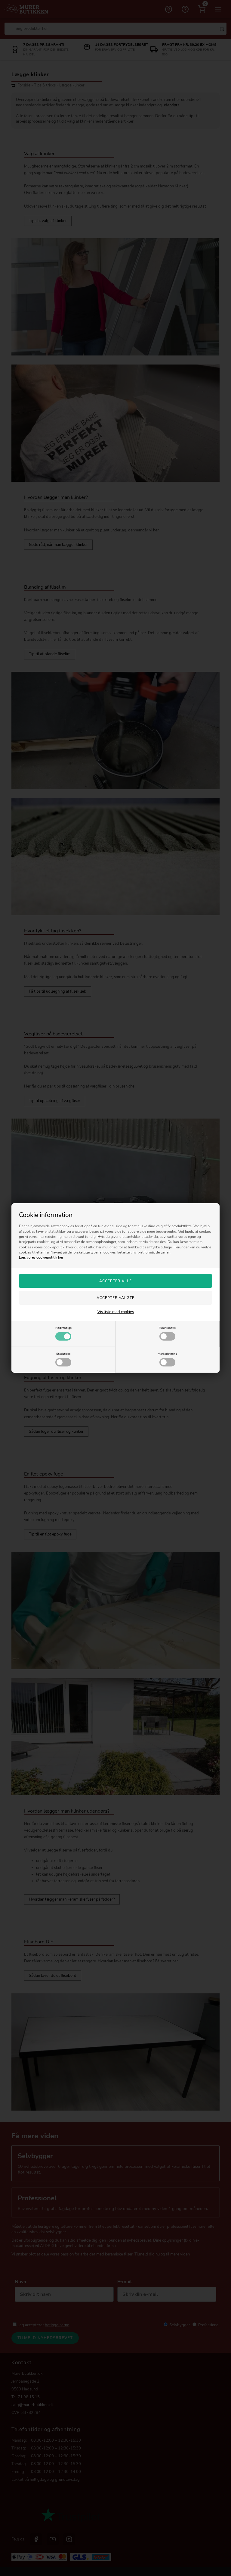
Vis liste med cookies (116, 1312)
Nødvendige (63, 1328)
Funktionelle (167, 1328)
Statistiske (63, 1354)
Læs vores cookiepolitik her (41, 1257)
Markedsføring (168, 1354)
